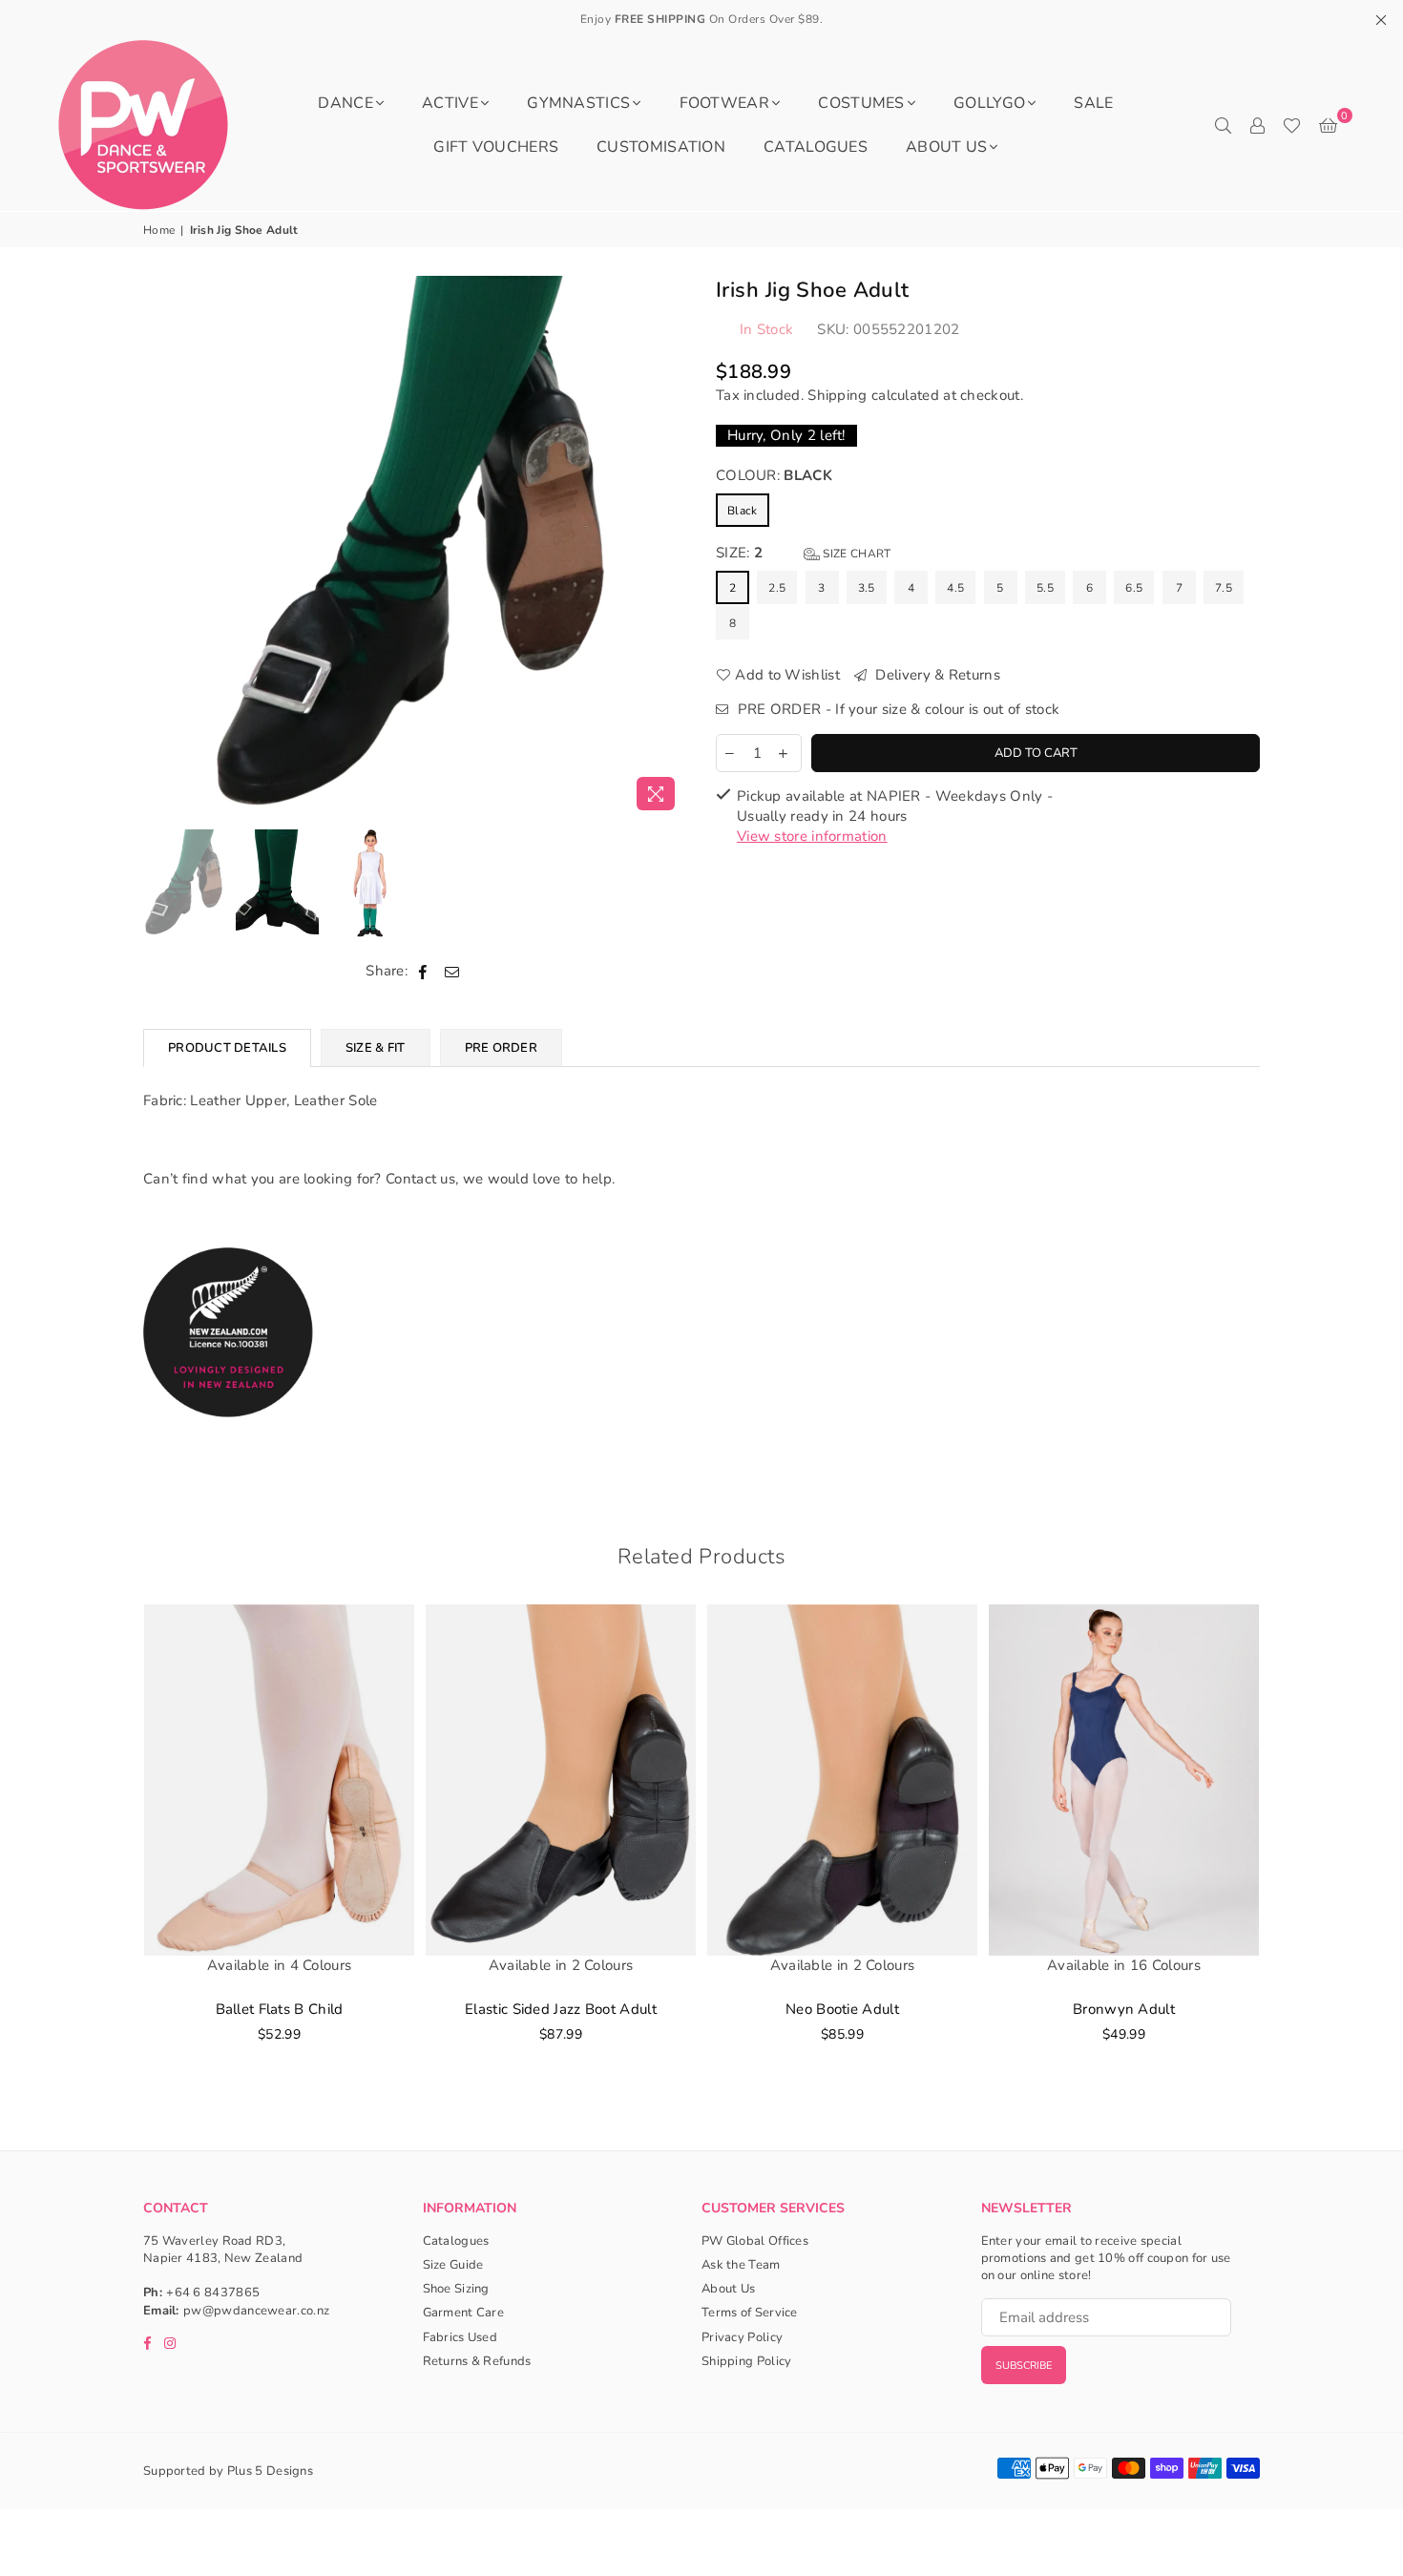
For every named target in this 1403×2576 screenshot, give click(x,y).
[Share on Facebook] (423, 971)
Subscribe (1024, 2366)
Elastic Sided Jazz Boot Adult (561, 2009)
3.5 (867, 588)
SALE (1093, 103)
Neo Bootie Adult (842, 2009)
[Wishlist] (1292, 125)
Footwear (724, 103)
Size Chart (855, 554)
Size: (803, 553)
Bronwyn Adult (1124, 2009)
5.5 (1045, 588)
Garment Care (464, 2313)
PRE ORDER (501, 1048)
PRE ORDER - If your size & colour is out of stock (896, 709)
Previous (160, 547)
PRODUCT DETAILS (227, 1048)
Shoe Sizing (456, 2289)
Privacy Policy (742, 2337)
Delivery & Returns (936, 675)
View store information (812, 836)
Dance (346, 103)
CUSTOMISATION (661, 147)
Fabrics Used (461, 2337)
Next (670, 547)
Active (450, 103)
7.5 (1224, 588)
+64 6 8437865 (213, 2293)
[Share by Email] (452, 971)
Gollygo (989, 103)
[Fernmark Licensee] (229, 1438)
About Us (946, 147)
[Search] (1223, 125)
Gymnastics (578, 103)
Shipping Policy (747, 2361)
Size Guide (453, 2265)
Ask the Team (741, 2265)
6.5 (1134, 588)
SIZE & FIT (376, 1048)
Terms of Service (750, 2313)
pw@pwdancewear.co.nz (256, 2311)
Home (159, 230)
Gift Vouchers (496, 147)
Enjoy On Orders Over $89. (702, 19)
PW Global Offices (755, 2241)
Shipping (837, 395)
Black (743, 511)
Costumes (861, 103)
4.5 (955, 588)
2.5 (777, 588)
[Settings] (1257, 125)
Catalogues (816, 147)
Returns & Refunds (477, 2361)
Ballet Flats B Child (280, 2009)
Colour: (774, 475)
